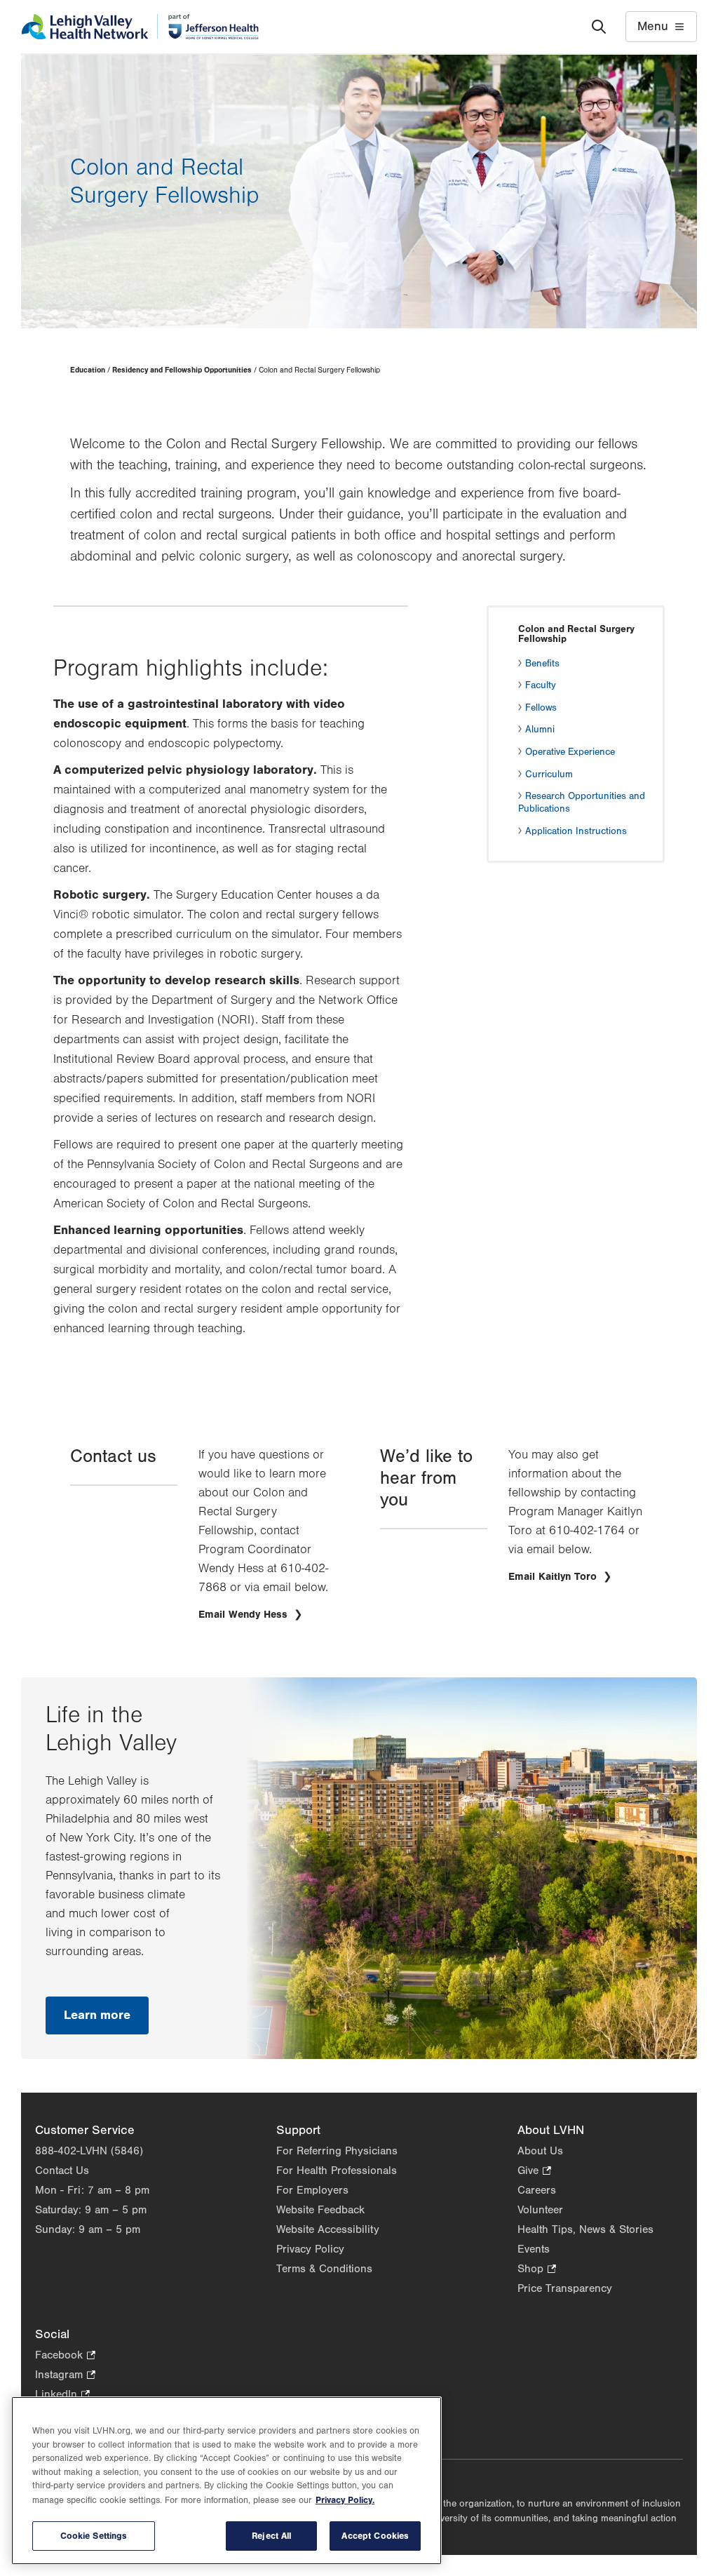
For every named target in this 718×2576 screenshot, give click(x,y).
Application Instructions (576, 831)
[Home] (140, 27)
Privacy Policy (310, 2249)
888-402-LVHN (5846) (89, 2151)
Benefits (542, 664)
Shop (537, 2270)
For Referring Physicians (337, 2151)
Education (88, 370)
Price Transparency (565, 2288)
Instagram (65, 2376)
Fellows (541, 708)
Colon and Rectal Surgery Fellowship (576, 634)
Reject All (271, 2536)
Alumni (540, 730)
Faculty (541, 685)
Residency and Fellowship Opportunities (182, 370)
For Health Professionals (337, 2171)
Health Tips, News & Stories (585, 2229)
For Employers (312, 2190)
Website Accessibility (328, 2229)
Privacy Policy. (345, 2500)
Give (534, 2172)
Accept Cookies (375, 2536)
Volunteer (540, 2210)
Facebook (65, 2356)
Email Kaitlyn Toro (554, 1577)
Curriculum (549, 774)
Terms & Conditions (324, 2269)
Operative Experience (570, 752)
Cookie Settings (94, 2536)
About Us (540, 2151)
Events (534, 2249)
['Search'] (599, 27)
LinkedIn (62, 2395)
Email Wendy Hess (245, 1615)
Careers (537, 2190)
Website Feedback (320, 2210)
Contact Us (62, 2171)
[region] (226, 2481)
